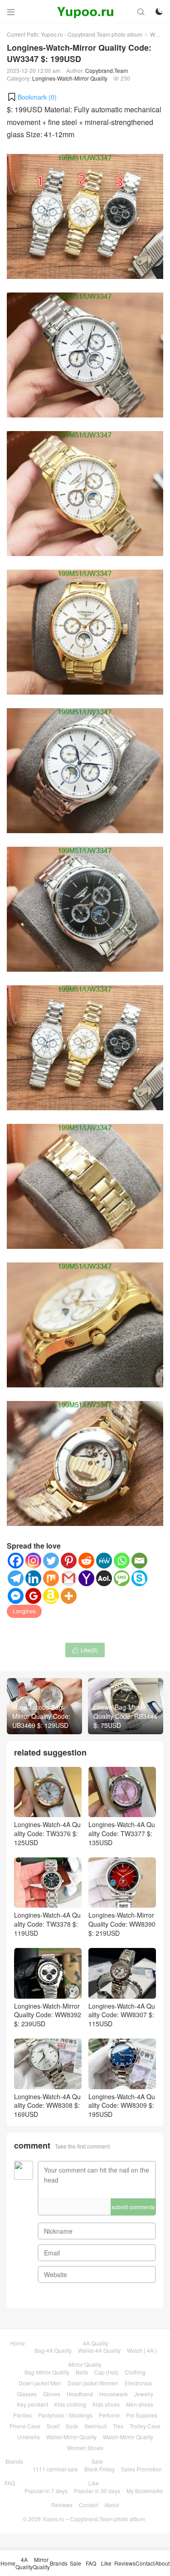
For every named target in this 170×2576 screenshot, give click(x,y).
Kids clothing (70, 2404)
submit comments (133, 2207)
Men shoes (140, 2404)
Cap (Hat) (106, 2372)
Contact (88, 2505)
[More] (69, 1596)
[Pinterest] (69, 1561)
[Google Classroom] (33, 1596)
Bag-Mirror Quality (47, 2372)
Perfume (109, 2415)
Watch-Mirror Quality (128, 2437)
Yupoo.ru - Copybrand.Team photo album (92, 34)
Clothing (135, 2372)
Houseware (114, 2394)
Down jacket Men (40, 2383)
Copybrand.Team (107, 70)
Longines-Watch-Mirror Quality (70, 78)
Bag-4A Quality (53, 2350)
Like (94, 2483)
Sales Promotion (141, 2469)
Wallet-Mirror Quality (71, 2437)
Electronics (138, 2383)
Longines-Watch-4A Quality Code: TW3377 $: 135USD (122, 1833)
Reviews (62, 2505)
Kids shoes (106, 2404)
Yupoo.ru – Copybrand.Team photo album (94, 2519)
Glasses (27, 2394)
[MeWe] (104, 1561)
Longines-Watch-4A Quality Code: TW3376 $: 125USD (47, 1833)
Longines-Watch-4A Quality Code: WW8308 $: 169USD (47, 2105)
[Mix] (51, 1578)
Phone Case (25, 2426)
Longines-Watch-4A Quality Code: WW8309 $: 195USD (122, 2105)
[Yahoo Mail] (86, 1578)
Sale (97, 2461)
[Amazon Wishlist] (51, 1596)
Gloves (52, 2394)
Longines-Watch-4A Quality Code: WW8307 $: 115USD (122, 2015)
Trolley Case (145, 2426)
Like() (85, 1650)
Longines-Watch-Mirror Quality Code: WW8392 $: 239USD (48, 2015)
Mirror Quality (85, 2364)
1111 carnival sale (55, 2469)
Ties (118, 2426)
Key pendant (32, 2404)
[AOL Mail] (104, 1578)
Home (17, 2343)
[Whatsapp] (122, 1561)
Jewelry (144, 2394)
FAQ (10, 2483)
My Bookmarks (145, 2491)
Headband (80, 2394)
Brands (14, 2461)
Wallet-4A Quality (99, 2350)
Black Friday (100, 2469)
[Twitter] (51, 1561)
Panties (22, 2415)
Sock (72, 2426)
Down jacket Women (93, 2383)
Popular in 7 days (46, 2491)
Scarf (53, 2426)
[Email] (139, 1561)
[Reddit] (86, 1561)
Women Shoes (85, 2448)
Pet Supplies (142, 2415)
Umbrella (29, 2437)
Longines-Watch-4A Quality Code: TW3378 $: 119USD (47, 1924)
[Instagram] (33, 1561)
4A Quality (96, 2343)
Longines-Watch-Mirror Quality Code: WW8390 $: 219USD (122, 1924)
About (112, 2505)
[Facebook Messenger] (16, 1596)
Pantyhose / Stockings (65, 2415)
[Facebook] (16, 1561)
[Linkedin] (33, 1578)
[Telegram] (16, 1578)
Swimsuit (95, 2426)
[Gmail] (69, 1578)
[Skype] (139, 1578)
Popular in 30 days (97, 2491)
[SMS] (122, 1578)
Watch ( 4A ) (142, 2350)
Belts (82, 2372)
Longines (24, 1611)
